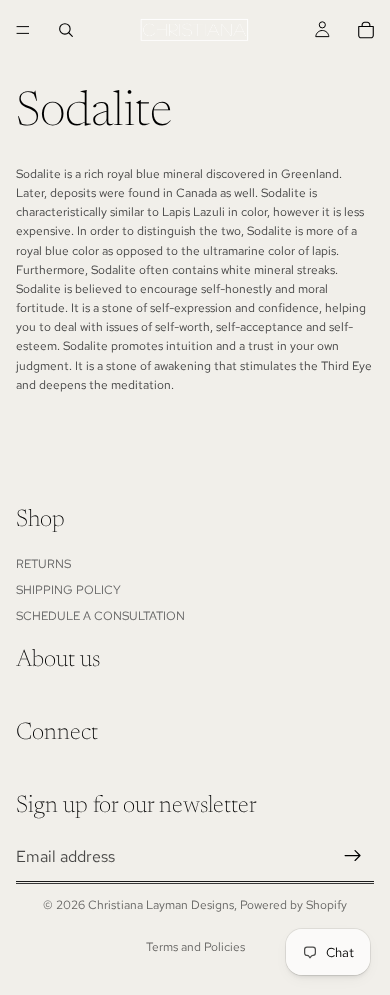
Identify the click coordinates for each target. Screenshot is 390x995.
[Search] (66, 30)
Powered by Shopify (293, 905)
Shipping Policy (68, 590)
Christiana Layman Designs (161, 905)
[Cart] (366, 30)
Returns (43, 564)
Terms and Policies (195, 947)
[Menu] (23, 30)
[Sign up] (353, 857)
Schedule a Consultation (100, 616)
